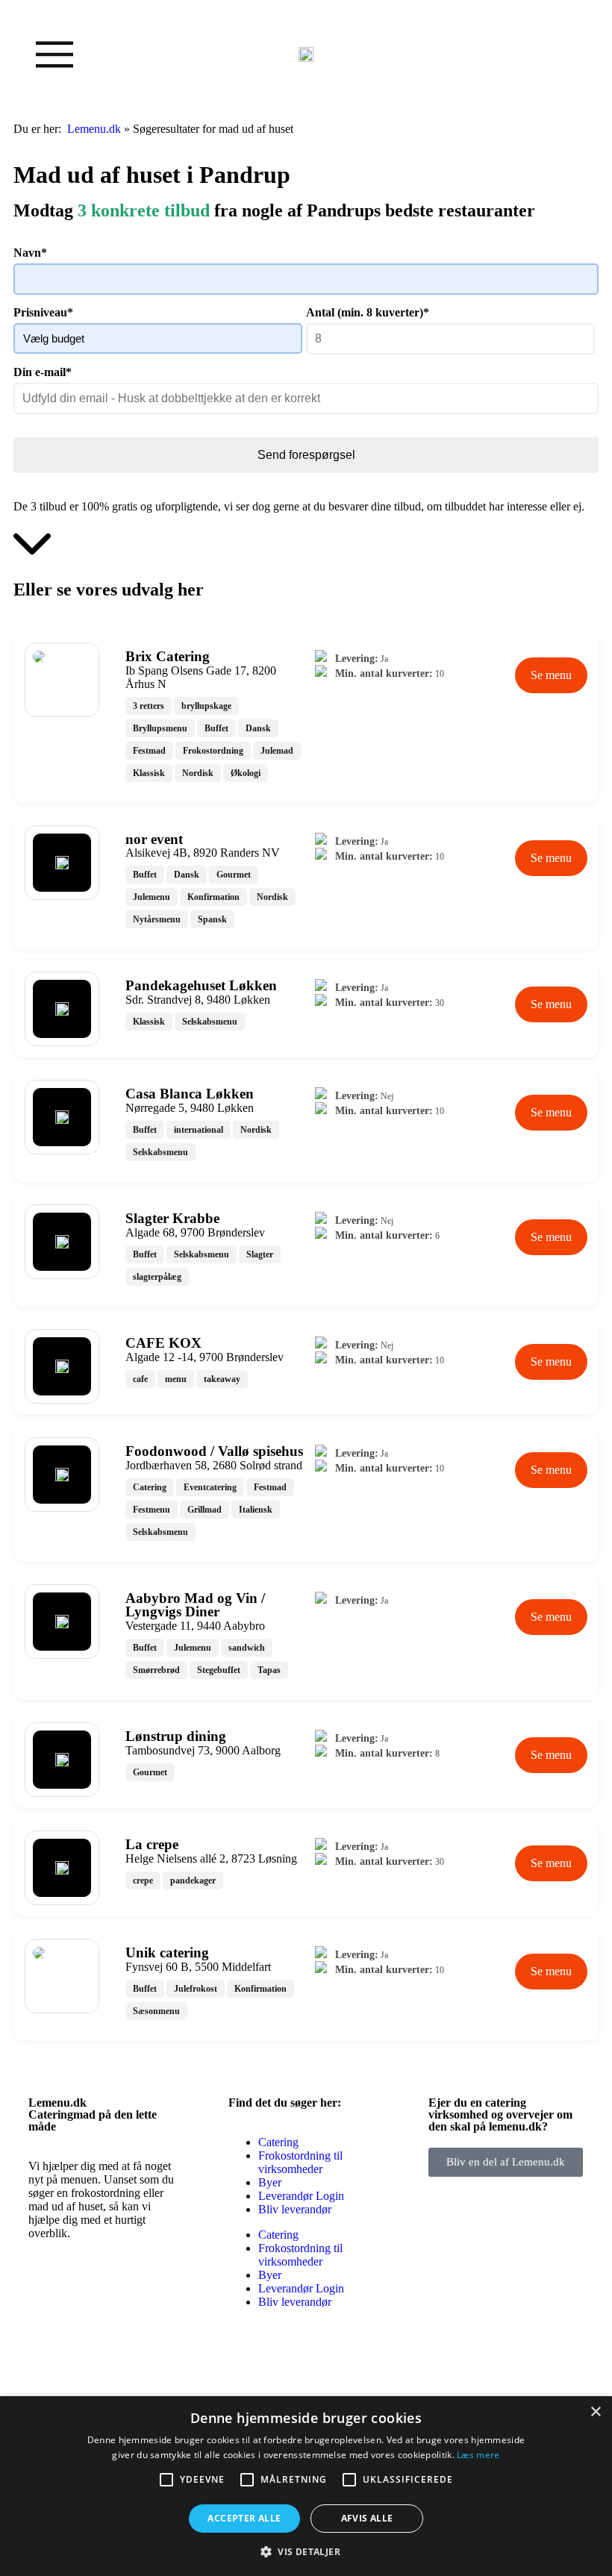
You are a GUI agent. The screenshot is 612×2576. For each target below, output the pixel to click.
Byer (270, 2182)
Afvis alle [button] (367, 2518)
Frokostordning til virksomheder (300, 2162)
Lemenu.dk (94, 129)
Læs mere (478, 2455)
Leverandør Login (301, 2196)
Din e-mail (43, 372)
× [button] (595, 2412)
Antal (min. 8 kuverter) (368, 312)
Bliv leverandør (295, 2209)
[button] (306, 2551)
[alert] (306, 2486)
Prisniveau (43, 312)
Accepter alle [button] (244, 2518)
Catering (278, 2142)
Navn (30, 253)
